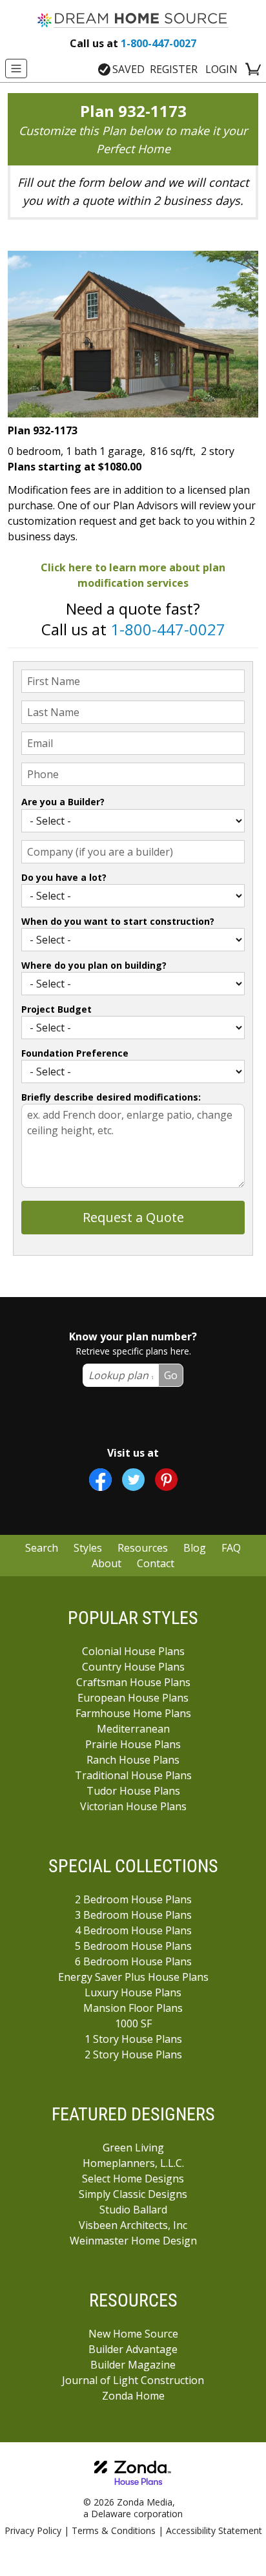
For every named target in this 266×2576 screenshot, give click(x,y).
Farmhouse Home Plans (133, 1713)
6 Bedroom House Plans (133, 1961)
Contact (156, 1563)
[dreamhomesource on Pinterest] (166, 1480)
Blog (195, 1548)
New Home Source (133, 2334)
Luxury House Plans (133, 1992)
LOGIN (221, 69)
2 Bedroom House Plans (133, 1899)
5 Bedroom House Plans (133, 1946)
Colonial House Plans (133, 1651)
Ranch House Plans (133, 1760)
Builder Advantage (133, 2349)
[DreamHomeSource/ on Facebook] (100, 1480)
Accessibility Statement (214, 2530)
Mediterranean (133, 1729)
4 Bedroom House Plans (133, 1930)
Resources (143, 1548)
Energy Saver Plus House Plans (133, 1977)
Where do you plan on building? (94, 965)
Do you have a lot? (64, 877)
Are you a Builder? (63, 802)
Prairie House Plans (133, 1744)
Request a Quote (133, 1217)
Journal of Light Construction (133, 2380)
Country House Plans (133, 1667)
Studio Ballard (133, 2210)
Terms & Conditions (114, 2530)
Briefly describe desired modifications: (111, 1097)
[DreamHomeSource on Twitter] (133, 1480)
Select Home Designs (133, 2179)
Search (42, 1548)
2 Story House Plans (133, 2054)
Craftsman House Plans (133, 1682)
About (107, 1563)
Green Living (133, 2148)
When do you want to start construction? (118, 921)
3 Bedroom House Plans (133, 1915)
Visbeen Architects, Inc (133, 2225)
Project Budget (56, 1009)
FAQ (231, 1548)
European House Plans (133, 1698)
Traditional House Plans (133, 1775)
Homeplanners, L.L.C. (133, 2163)
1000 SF (133, 2023)
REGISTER (174, 69)
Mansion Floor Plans (133, 2008)
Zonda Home (133, 2396)
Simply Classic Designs (133, 2194)
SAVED (128, 69)
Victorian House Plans (133, 1806)
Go (171, 1375)
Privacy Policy (33, 2530)
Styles (88, 1548)
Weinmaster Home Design (133, 2241)
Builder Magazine (133, 2365)
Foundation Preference (75, 1053)
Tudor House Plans (133, 1791)
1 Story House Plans (133, 2039)
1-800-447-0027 (133, 43)
